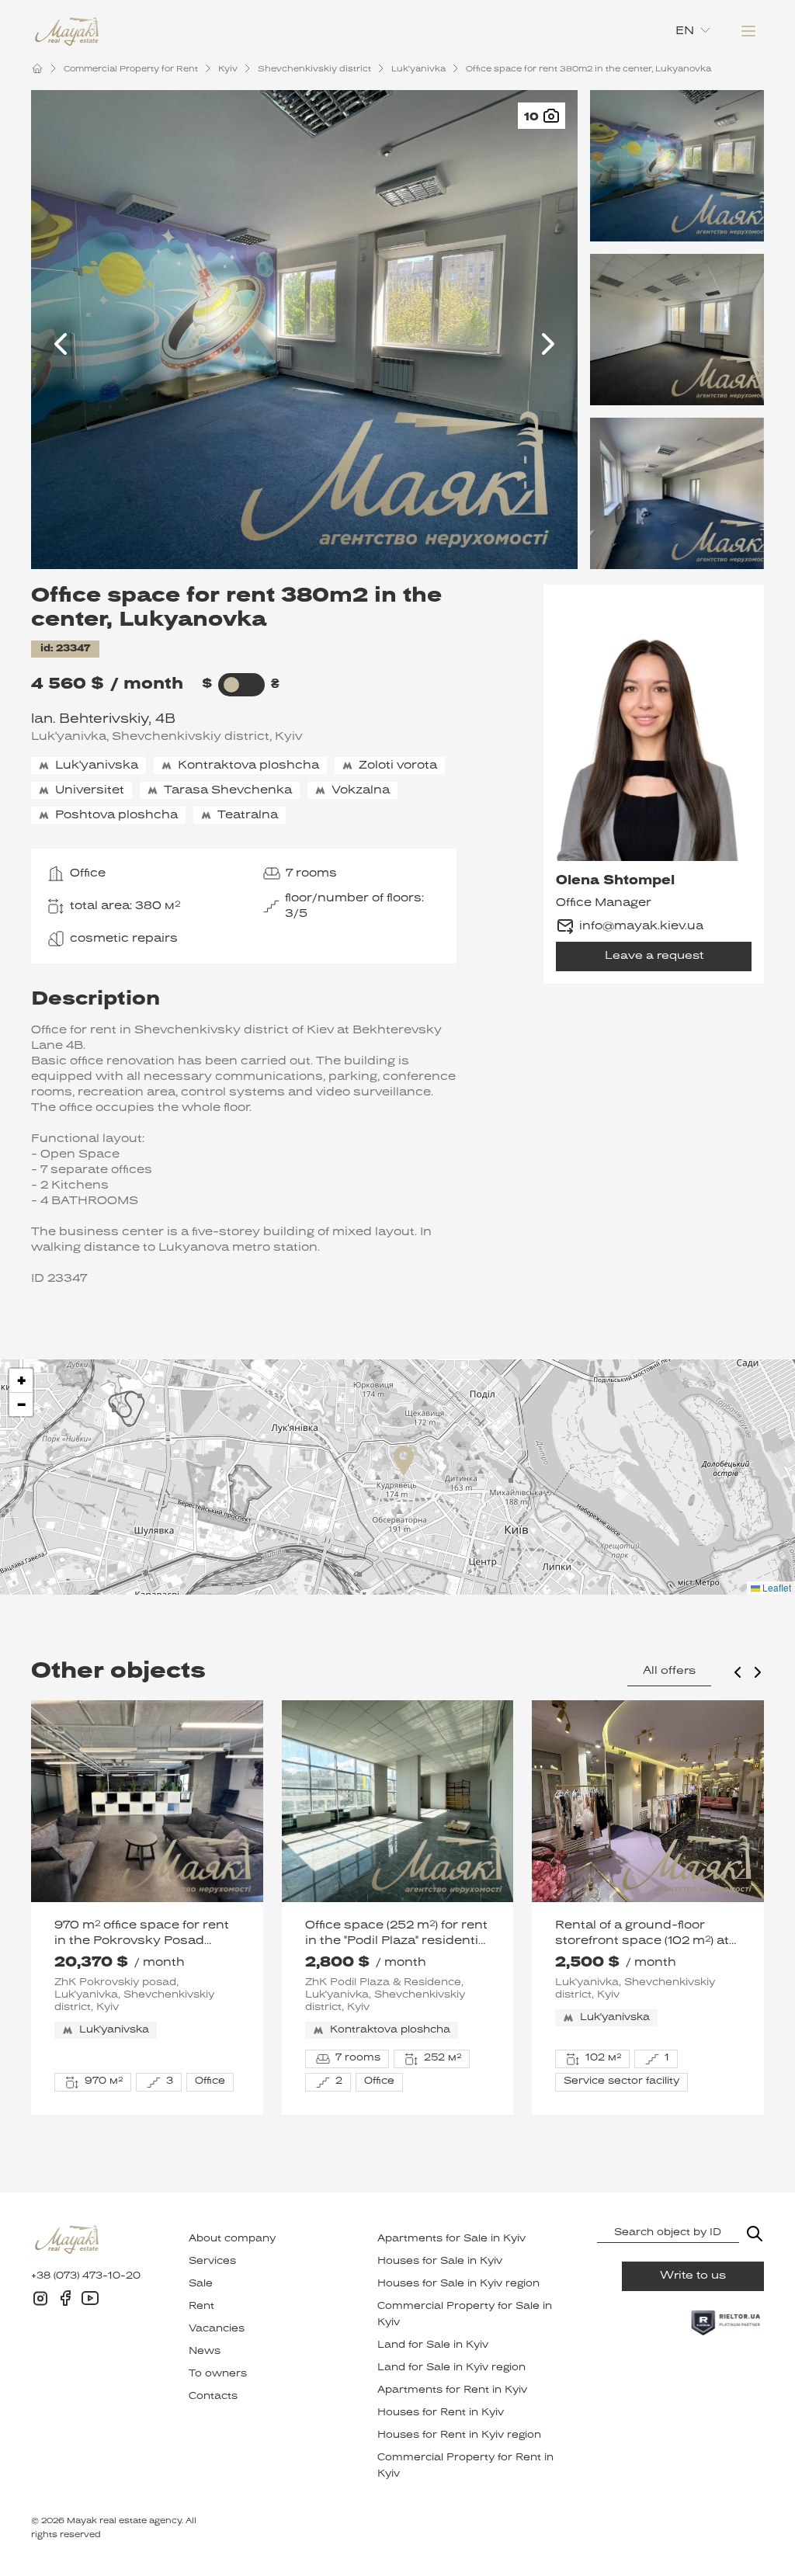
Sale (201, 2284)
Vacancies (217, 2329)
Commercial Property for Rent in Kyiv (465, 2466)
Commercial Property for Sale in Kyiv (465, 2315)
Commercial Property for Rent (131, 69)
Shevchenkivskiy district (314, 69)
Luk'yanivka (418, 69)
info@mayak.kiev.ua (641, 926)
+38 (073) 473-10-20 (86, 2276)
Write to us (693, 2276)
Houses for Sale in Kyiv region (458, 2284)
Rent (201, 2307)
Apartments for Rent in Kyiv (452, 2390)
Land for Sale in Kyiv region (451, 2368)
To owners (218, 2374)
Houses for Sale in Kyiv (440, 2262)
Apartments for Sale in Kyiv (451, 2239)
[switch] (232, 685)
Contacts (213, 2397)
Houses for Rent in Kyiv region (459, 2435)
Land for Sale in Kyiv (433, 2345)
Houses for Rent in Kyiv (441, 2413)
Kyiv (228, 69)
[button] (404, 1461)
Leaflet (776, 1587)
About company (232, 2239)
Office (88, 873)
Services (212, 2262)
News (205, 2352)
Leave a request (654, 956)
